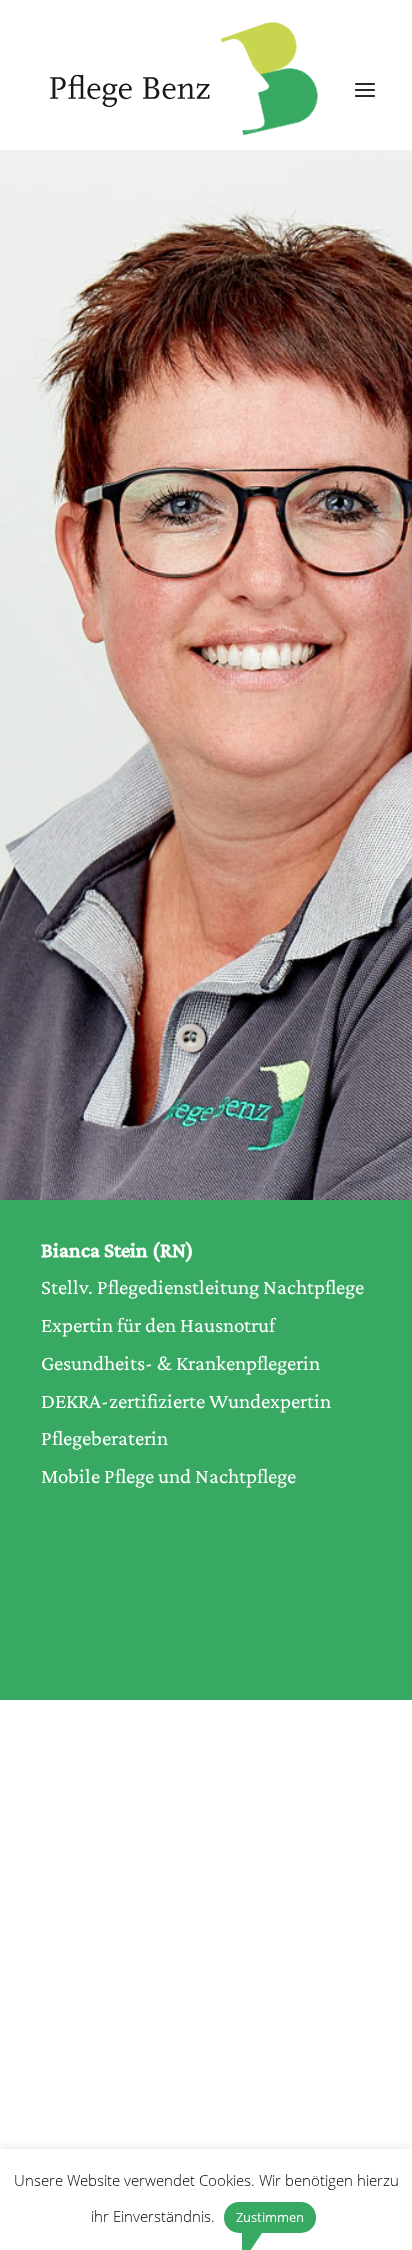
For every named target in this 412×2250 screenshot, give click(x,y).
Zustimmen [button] (270, 2217)
